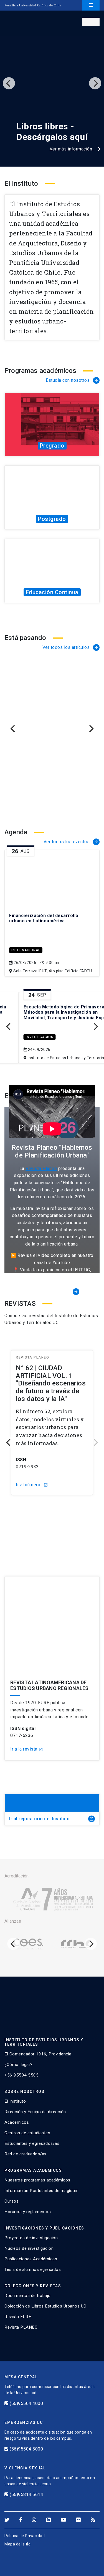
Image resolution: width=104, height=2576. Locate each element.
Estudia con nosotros (72, 380)
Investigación (21, 1037)
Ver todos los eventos (71, 842)
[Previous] (9, 83)
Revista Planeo (41, 1168)
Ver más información (59, 149)
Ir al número (63, 1533)
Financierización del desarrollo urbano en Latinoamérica (44, 918)
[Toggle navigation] (91, 5)
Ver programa (51, 442)
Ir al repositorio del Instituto (51, 1819)
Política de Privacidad (25, 2536)
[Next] (95, 83)
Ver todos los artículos (71, 647)
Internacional (26, 950)
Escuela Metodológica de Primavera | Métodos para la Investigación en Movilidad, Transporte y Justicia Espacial (50, 1012)
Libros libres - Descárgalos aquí (40, 132)
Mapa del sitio (17, 2544)
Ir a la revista (27, 1749)
